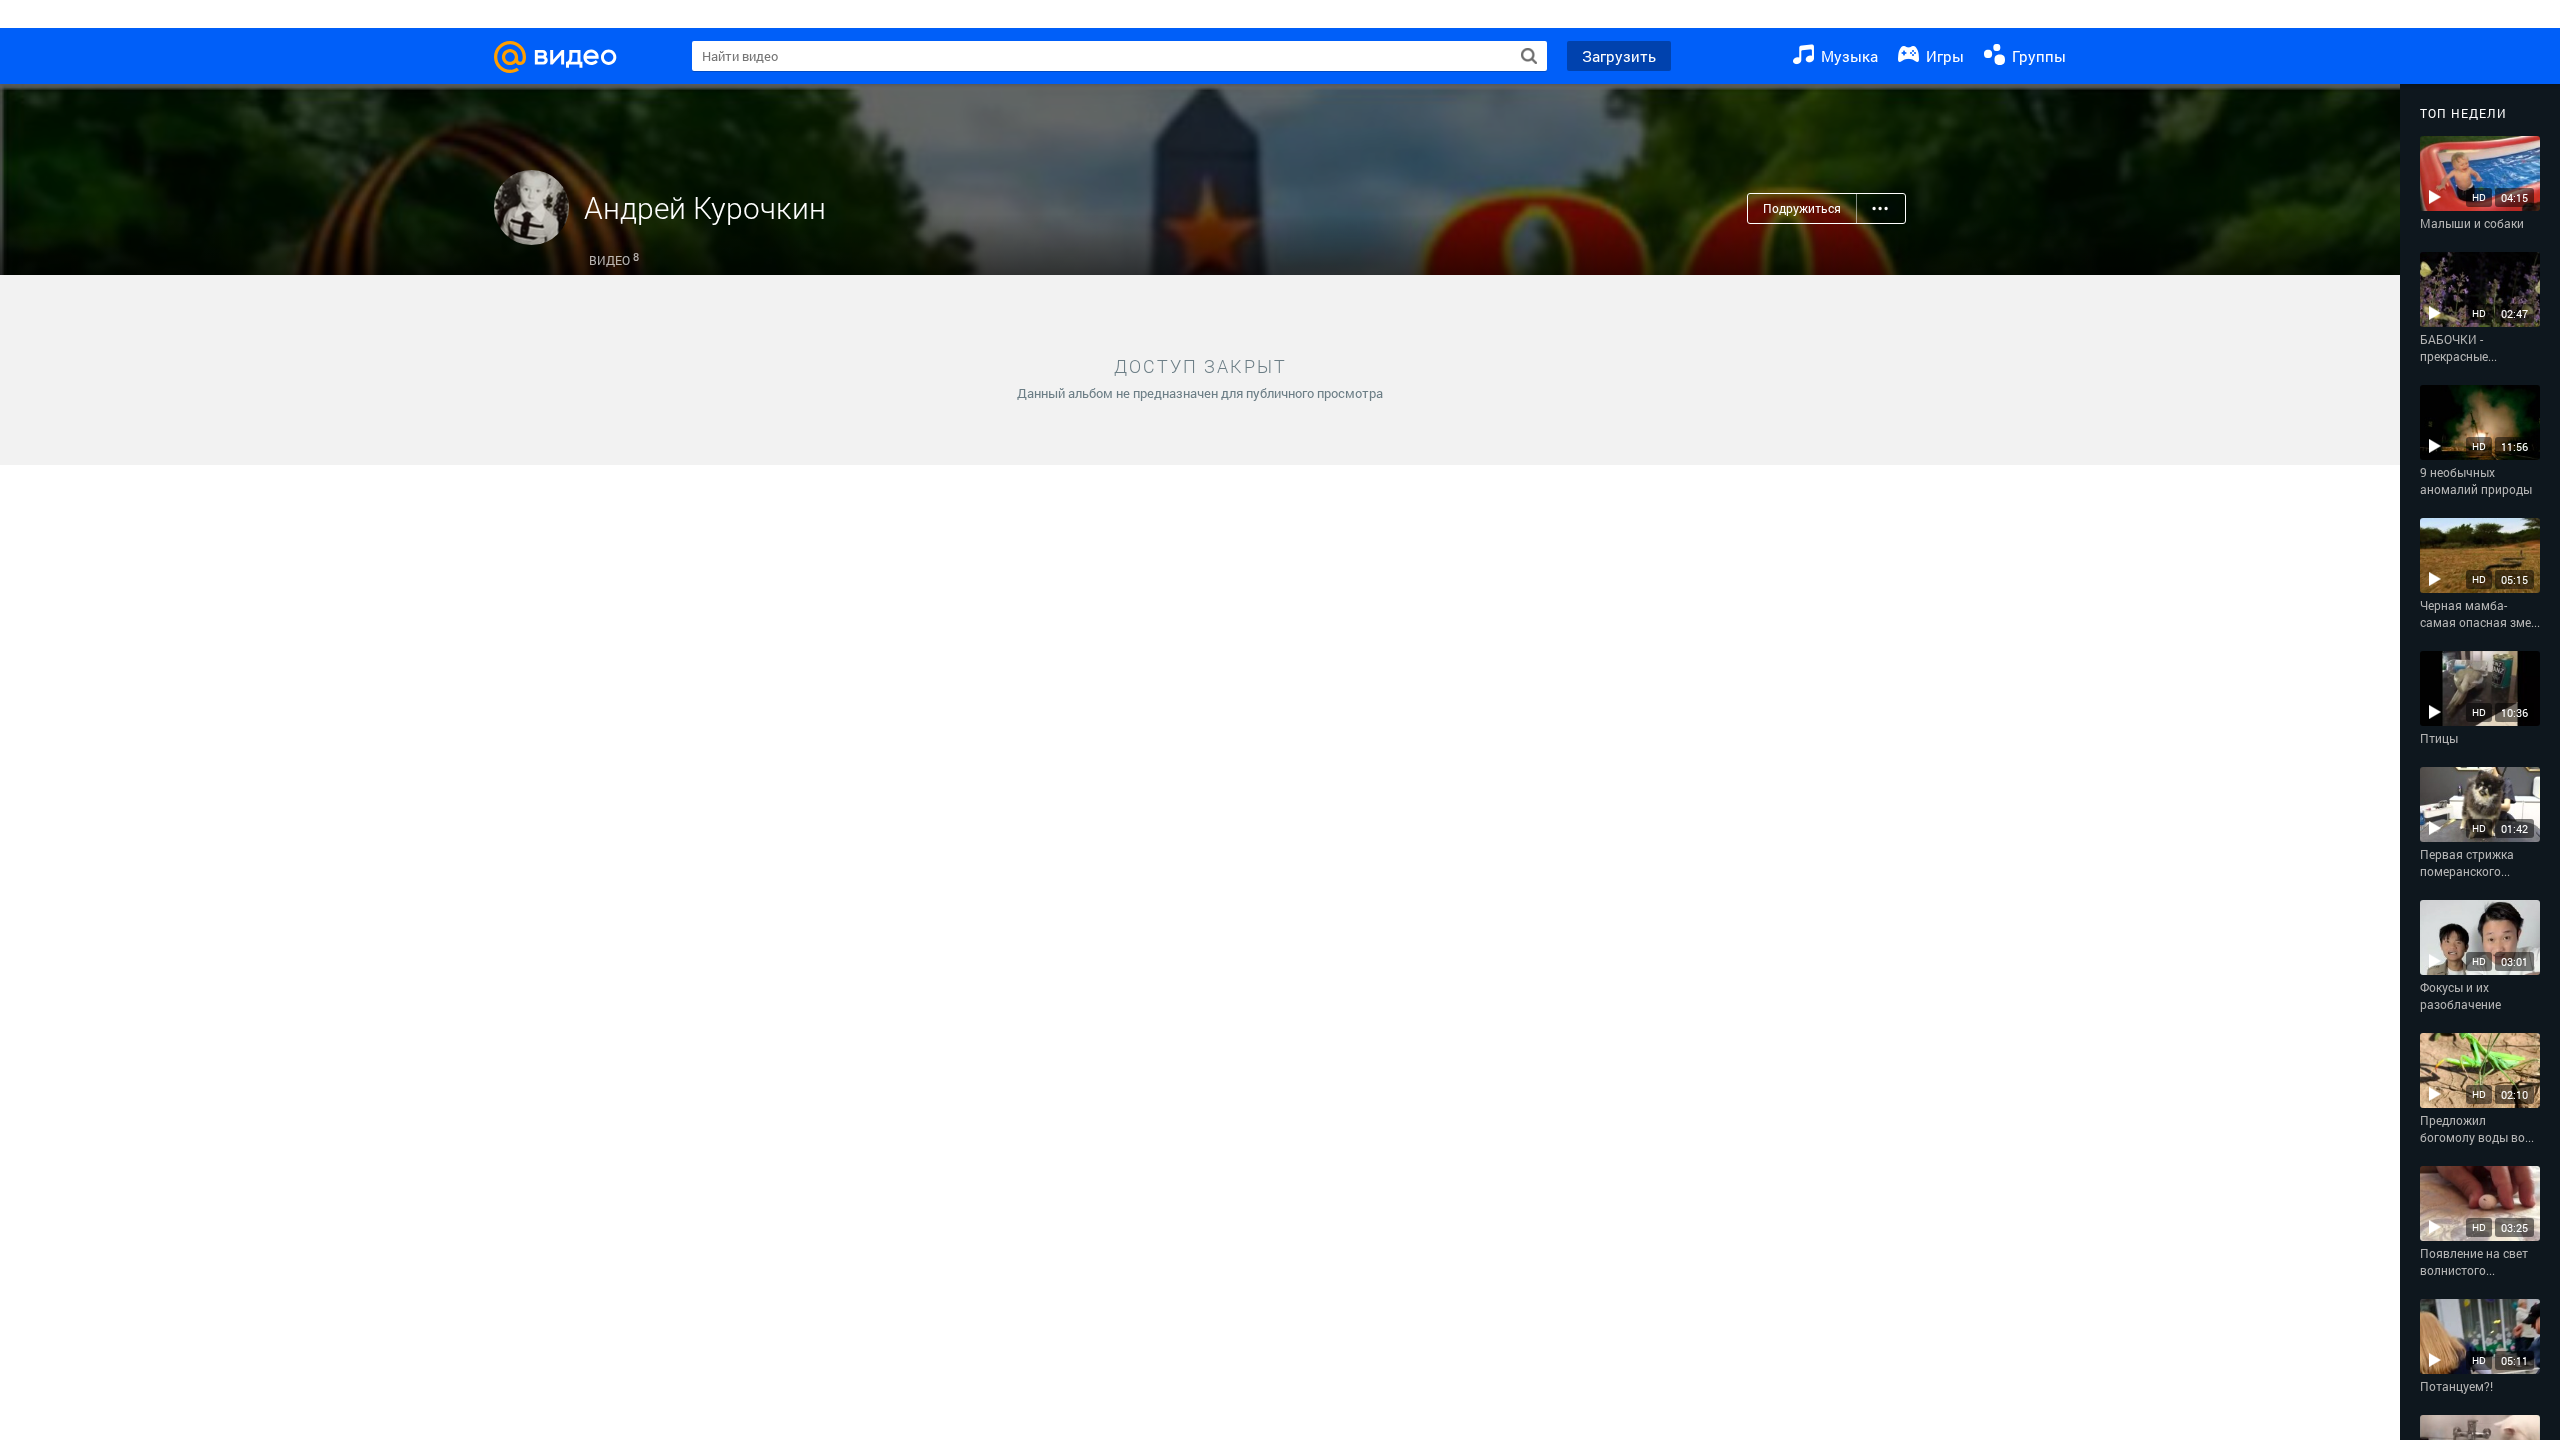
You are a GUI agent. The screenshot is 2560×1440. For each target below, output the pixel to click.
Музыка (1847, 56)
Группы (2037, 56)
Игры (1943, 56)
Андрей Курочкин (705, 207)
